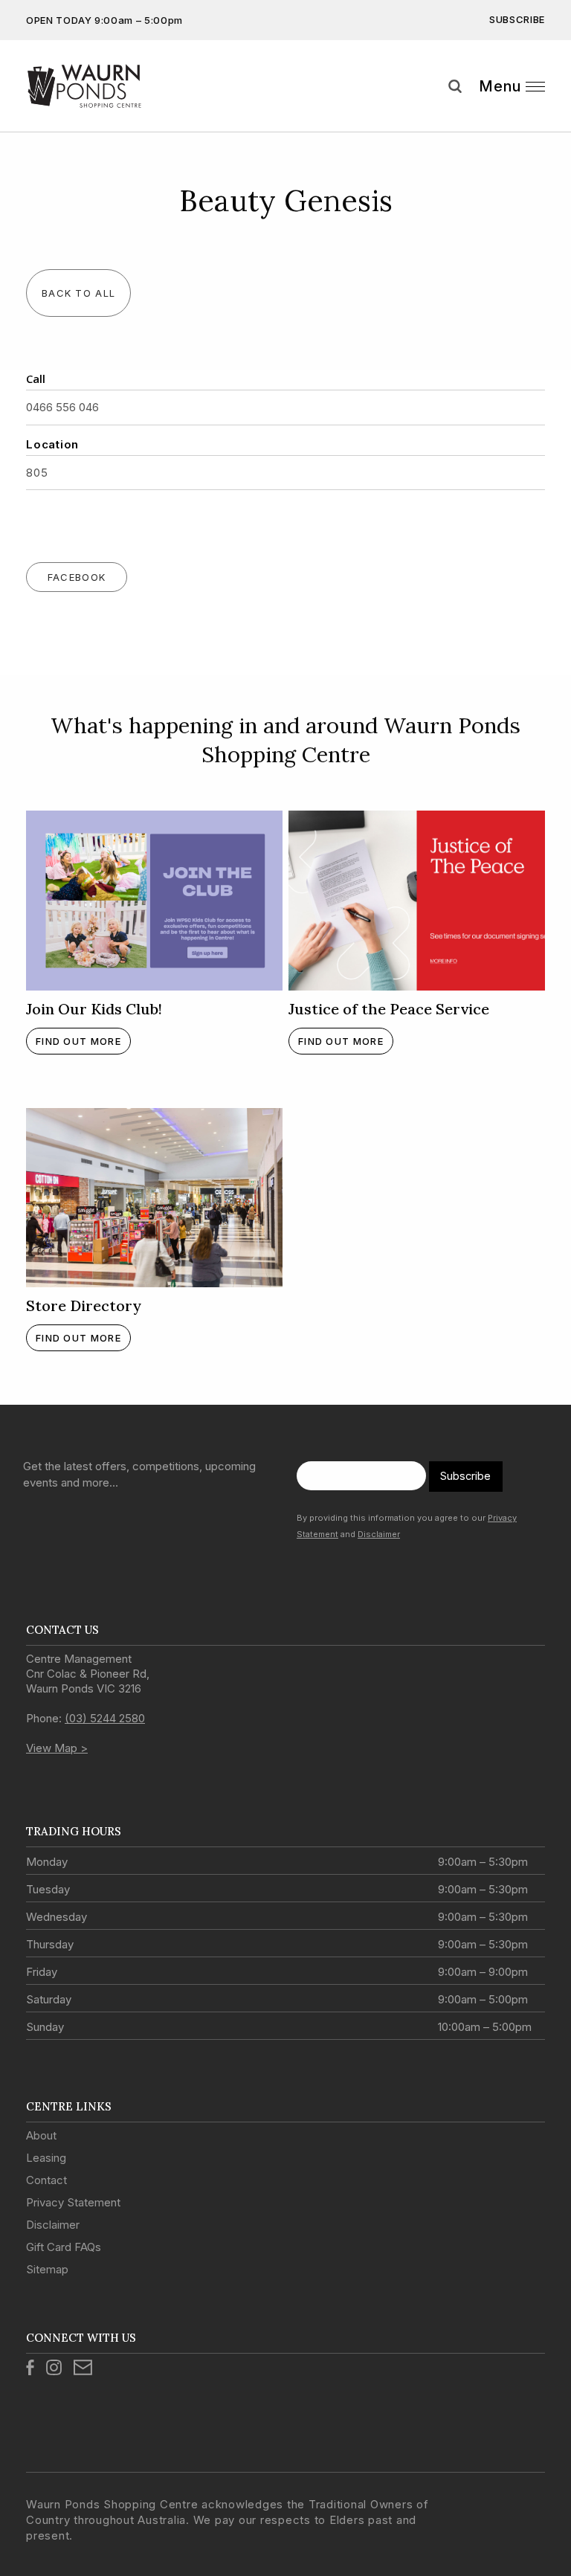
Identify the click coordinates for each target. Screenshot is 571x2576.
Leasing (46, 2158)
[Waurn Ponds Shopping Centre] (110, 86)
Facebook (77, 577)
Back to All (78, 293)
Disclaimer (379, 1534)
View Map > (57, 1748)
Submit (549, 114)
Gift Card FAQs (64, 2247)
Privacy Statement (73, 2202)
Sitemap (47, 2269)
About (41, 2135)
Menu (500, 86)
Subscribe (517, 19)
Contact (46, 2180)
